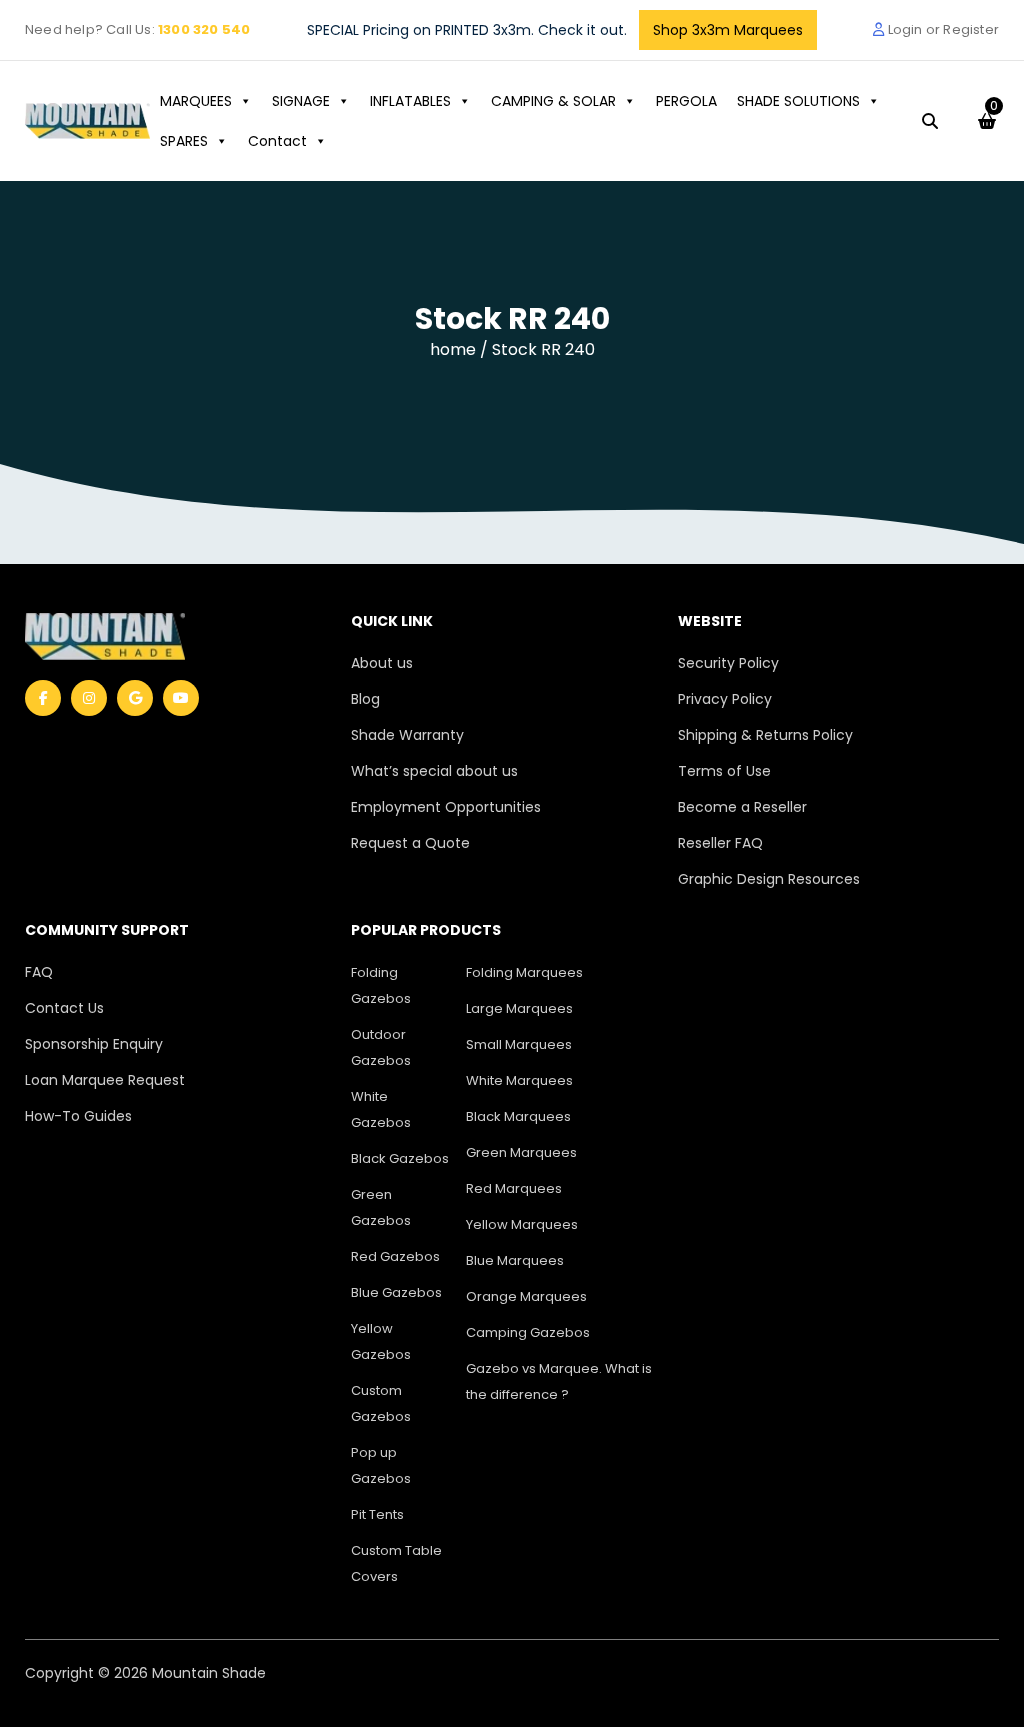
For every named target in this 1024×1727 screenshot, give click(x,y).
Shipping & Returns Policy (765, 735)
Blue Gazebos (396, 1292)
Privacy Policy (725, 699)
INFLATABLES (410, 101)
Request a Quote (410, 843)
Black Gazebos (400, 1158)
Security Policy (728, 663)
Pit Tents (377, 1514)
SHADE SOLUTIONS (798, 101)
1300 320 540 (204, 29)
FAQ (39, 972)
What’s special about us (434, 771)
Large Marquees (519, 1008)
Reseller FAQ (720, 843)
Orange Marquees (526, 1296)
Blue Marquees (515, 1260)
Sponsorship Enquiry (94, 1044)
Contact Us (64, 1008)
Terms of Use (724, 771)
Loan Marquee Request (105, 1080)
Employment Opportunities (446, 807)
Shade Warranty (407, 735)
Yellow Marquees (522, 1224)
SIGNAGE (301, 101)
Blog (365, 699)
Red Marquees (514, 1188)
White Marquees (519, 1080)
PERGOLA (686, 101)
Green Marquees (521, 1152)
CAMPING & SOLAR (553, 101)
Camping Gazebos (528, 1332)
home (455, 349)
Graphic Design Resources (769, 879)
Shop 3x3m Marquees (728, 30)
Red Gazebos (395, 1256)
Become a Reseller (742, 807)
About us (382, 663)
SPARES (184, 141)
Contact (277, 141)
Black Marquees (518, 1116)
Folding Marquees (524, 972)
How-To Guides (78, 1116)
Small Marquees (519, 1044)
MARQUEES (196, 101)
